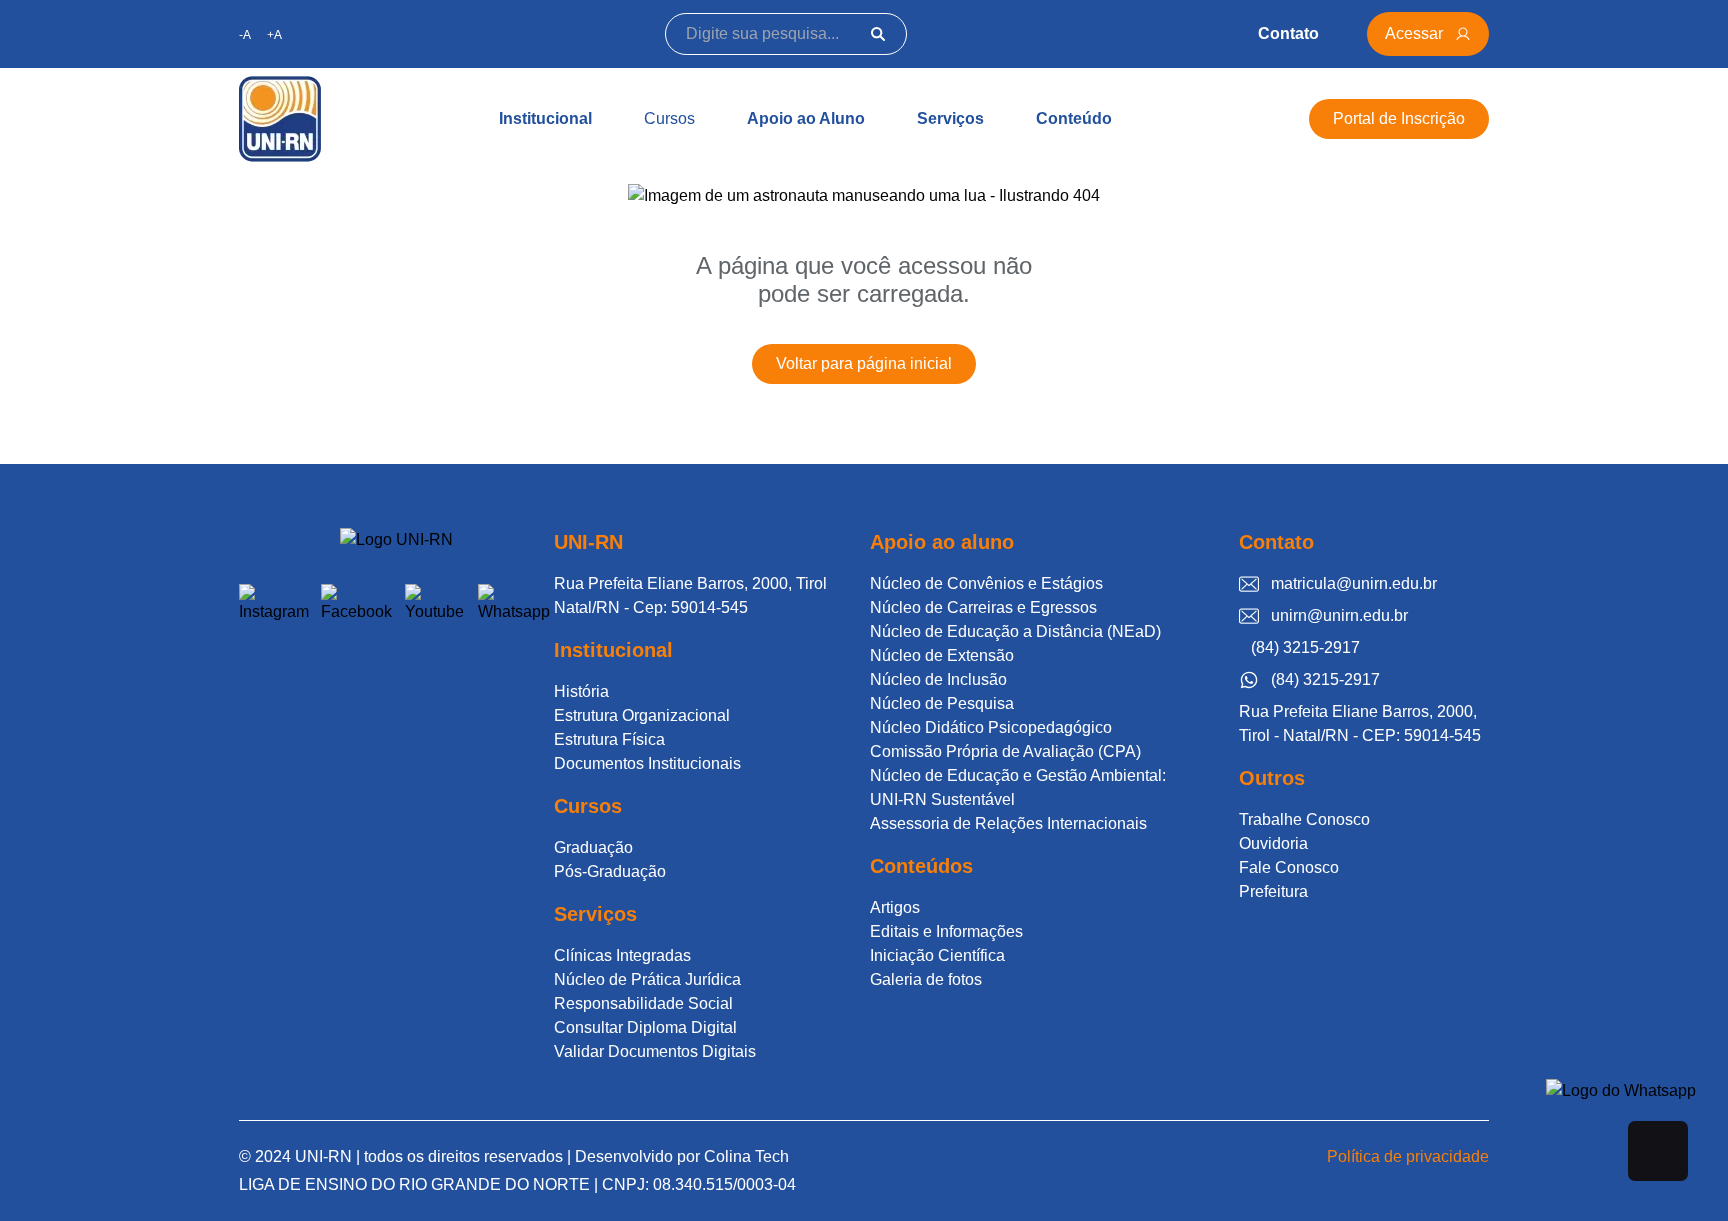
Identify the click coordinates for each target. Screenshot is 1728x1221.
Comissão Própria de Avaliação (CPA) (1005, 751)
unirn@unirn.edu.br (1339, 615)
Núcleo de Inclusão (938, 679)
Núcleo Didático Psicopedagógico (991, 727)
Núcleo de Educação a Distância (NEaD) (1015, 631)
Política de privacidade (1408, 1156)
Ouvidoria (1273, 843)
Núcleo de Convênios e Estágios (986, 583)
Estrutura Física (609, 739)
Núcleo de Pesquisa (942, 703)
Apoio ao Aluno (806, 118)
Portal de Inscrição (1399, 118)
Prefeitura (1273, 891)
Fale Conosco (1289, 867)
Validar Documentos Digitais (655, 1051)
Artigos (895, 907)
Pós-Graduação (610, 871)
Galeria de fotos (926, 979)
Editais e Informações (946, 931)
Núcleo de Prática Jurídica (647, 979)
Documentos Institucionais (647, 763)
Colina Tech (746, 1156)
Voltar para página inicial (864, 363)
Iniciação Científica (937, 955)
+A (274, 35)
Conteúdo (1074, 118)
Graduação (593, 847)
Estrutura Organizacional (642, 715)
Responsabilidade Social (643, 1003)
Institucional (545, 118)
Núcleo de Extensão (942, 655)
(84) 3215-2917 (1305, 647)
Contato (1288, 33)
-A (245, 35)
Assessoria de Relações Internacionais (1008, 823)
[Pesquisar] (878, 34)
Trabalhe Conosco (1304, 819)
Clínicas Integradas (622, 955)
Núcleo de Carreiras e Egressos (983, 607)
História (581, 691)
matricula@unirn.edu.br (1354, 583)
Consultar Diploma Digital (645, 1027)
